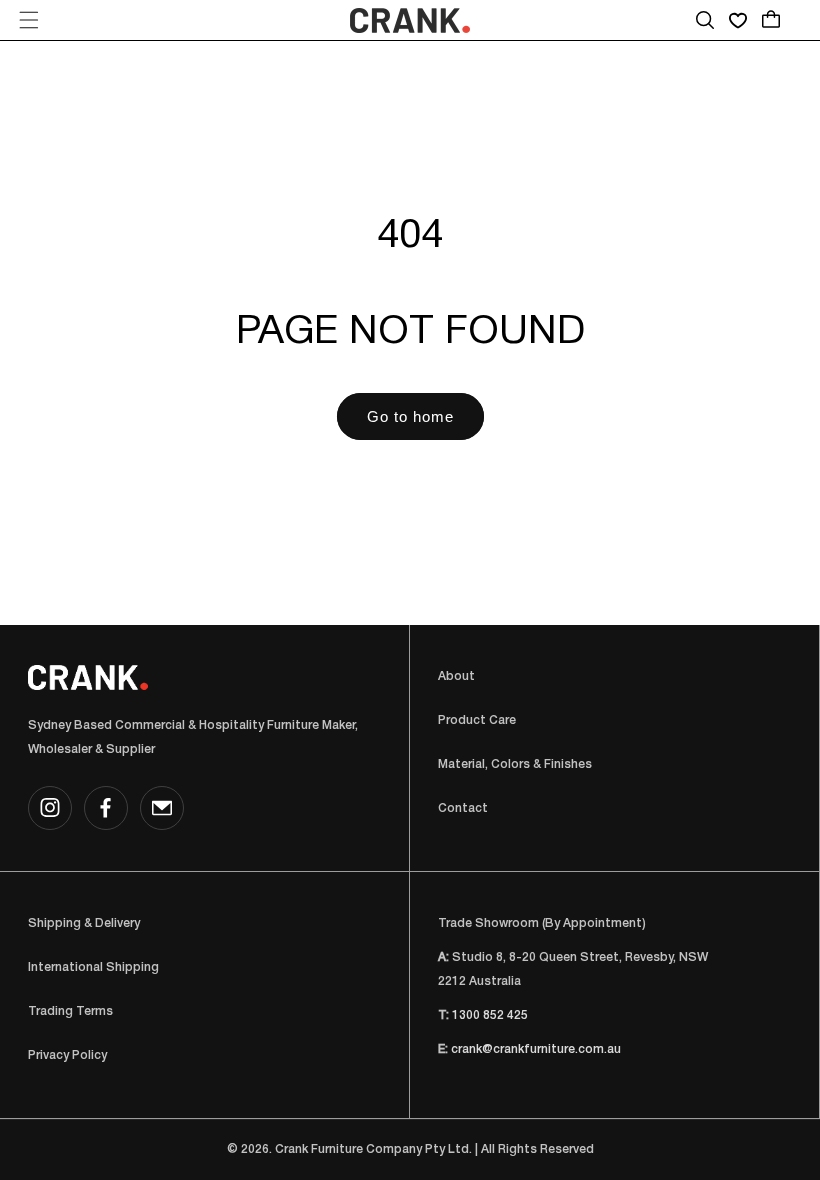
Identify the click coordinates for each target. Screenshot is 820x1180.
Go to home (410, 416)
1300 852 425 (490, 1015)
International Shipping (93, 967)
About (456, 676)
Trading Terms (70, 1011)
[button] (29, 20)
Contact (463, 808)
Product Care (477, 720)
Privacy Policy (67, 1055)
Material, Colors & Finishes (515, 764)
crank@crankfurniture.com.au (536, 1049)
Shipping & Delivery (84, 923)
